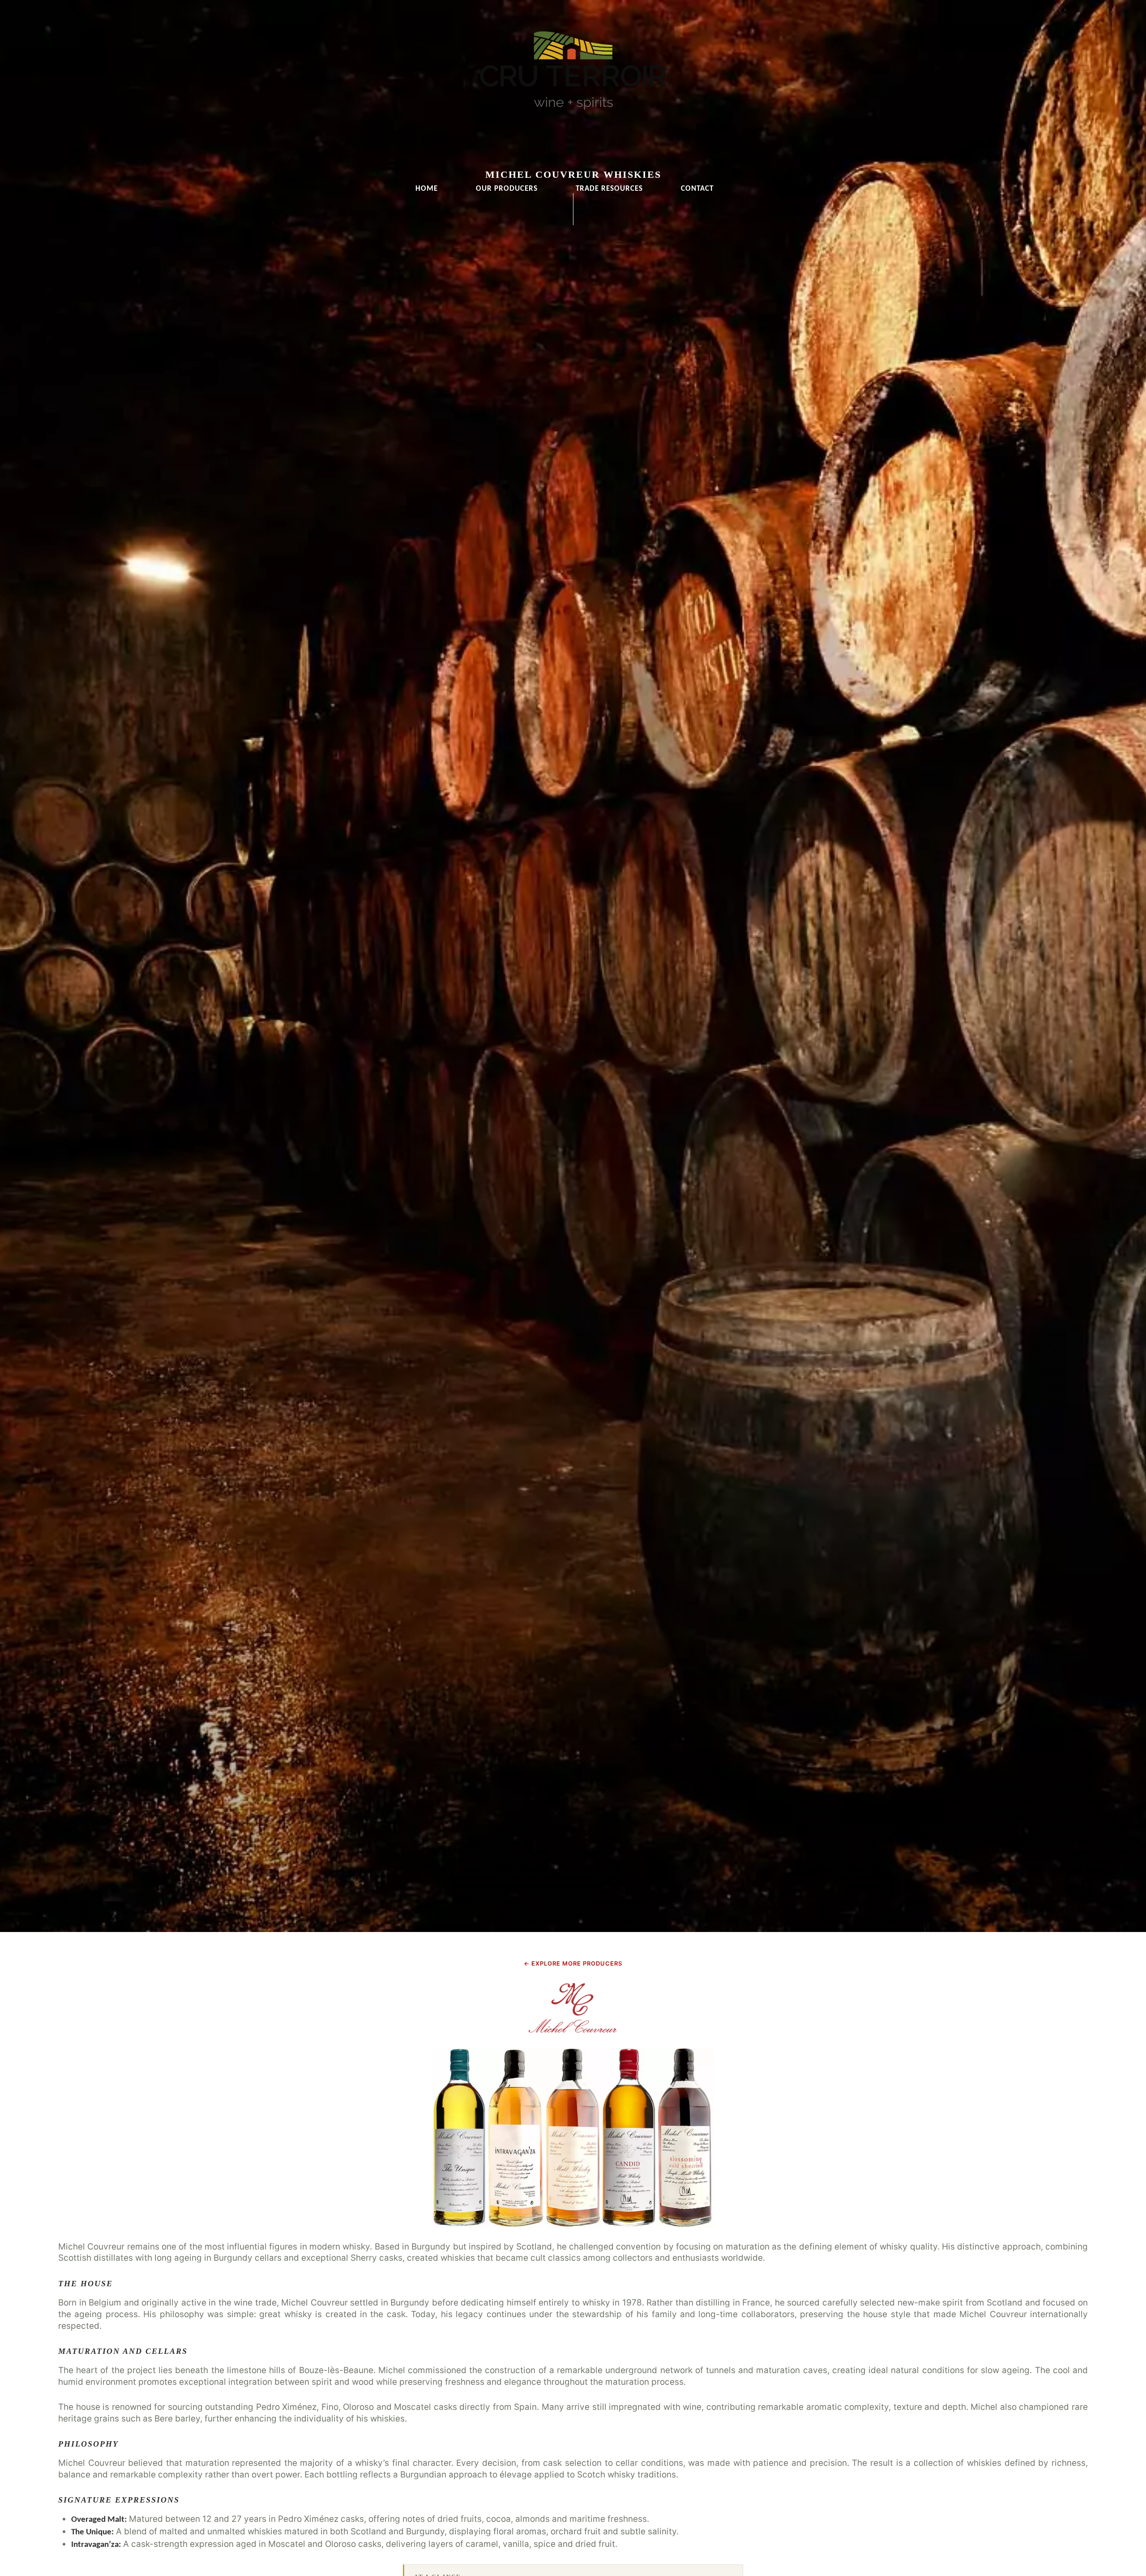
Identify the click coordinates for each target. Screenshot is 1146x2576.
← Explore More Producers (573, 1963)
